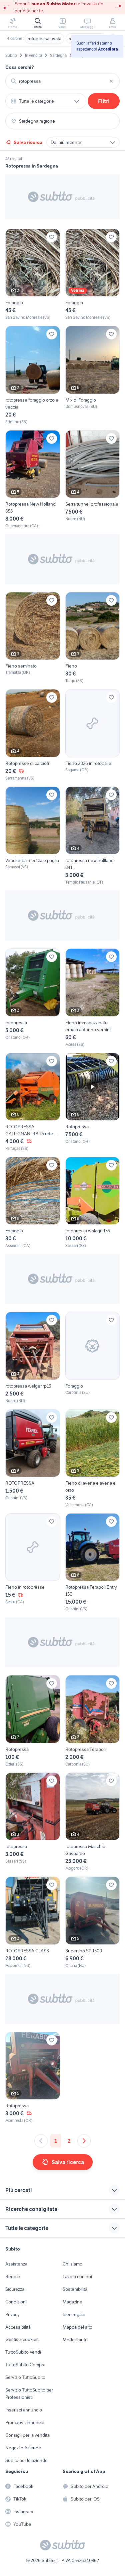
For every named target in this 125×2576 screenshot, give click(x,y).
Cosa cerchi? (20, 67)
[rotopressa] (33, 998)
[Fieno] (93, 638)
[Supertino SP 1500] (93, 1922)
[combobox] (62, 81)
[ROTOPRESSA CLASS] (33, 1922)
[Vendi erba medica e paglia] (33, 836)
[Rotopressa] (93, 1102)
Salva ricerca (28, 142)
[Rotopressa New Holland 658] (33, 480)
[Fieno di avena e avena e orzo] (93, 1459)
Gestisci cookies (22, 2339)
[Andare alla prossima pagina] (84, 2141)
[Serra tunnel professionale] (93, 480)
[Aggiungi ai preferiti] (52, 237)
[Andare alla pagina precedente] (41, 2141)
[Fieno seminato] (33, 638)
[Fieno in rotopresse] (33, 1563)
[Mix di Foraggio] (93, 375)
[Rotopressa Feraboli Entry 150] (93, 1563)
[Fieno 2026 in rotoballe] (93, 735)
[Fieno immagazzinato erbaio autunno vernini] (93, 998)
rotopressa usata (44, 39)
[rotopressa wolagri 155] (93, 1203)
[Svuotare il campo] (111, 81)
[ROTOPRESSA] (33, 1459)
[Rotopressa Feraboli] (93, 1721)
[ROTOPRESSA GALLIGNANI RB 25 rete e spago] (33, 1102)
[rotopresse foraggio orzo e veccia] (33, 375)
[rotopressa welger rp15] (33, 1358)
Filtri (104, 101)
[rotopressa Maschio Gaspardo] (93, 1822)
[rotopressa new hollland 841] (93, 836)
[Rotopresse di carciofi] (33, 735)
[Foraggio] (33, 275)
